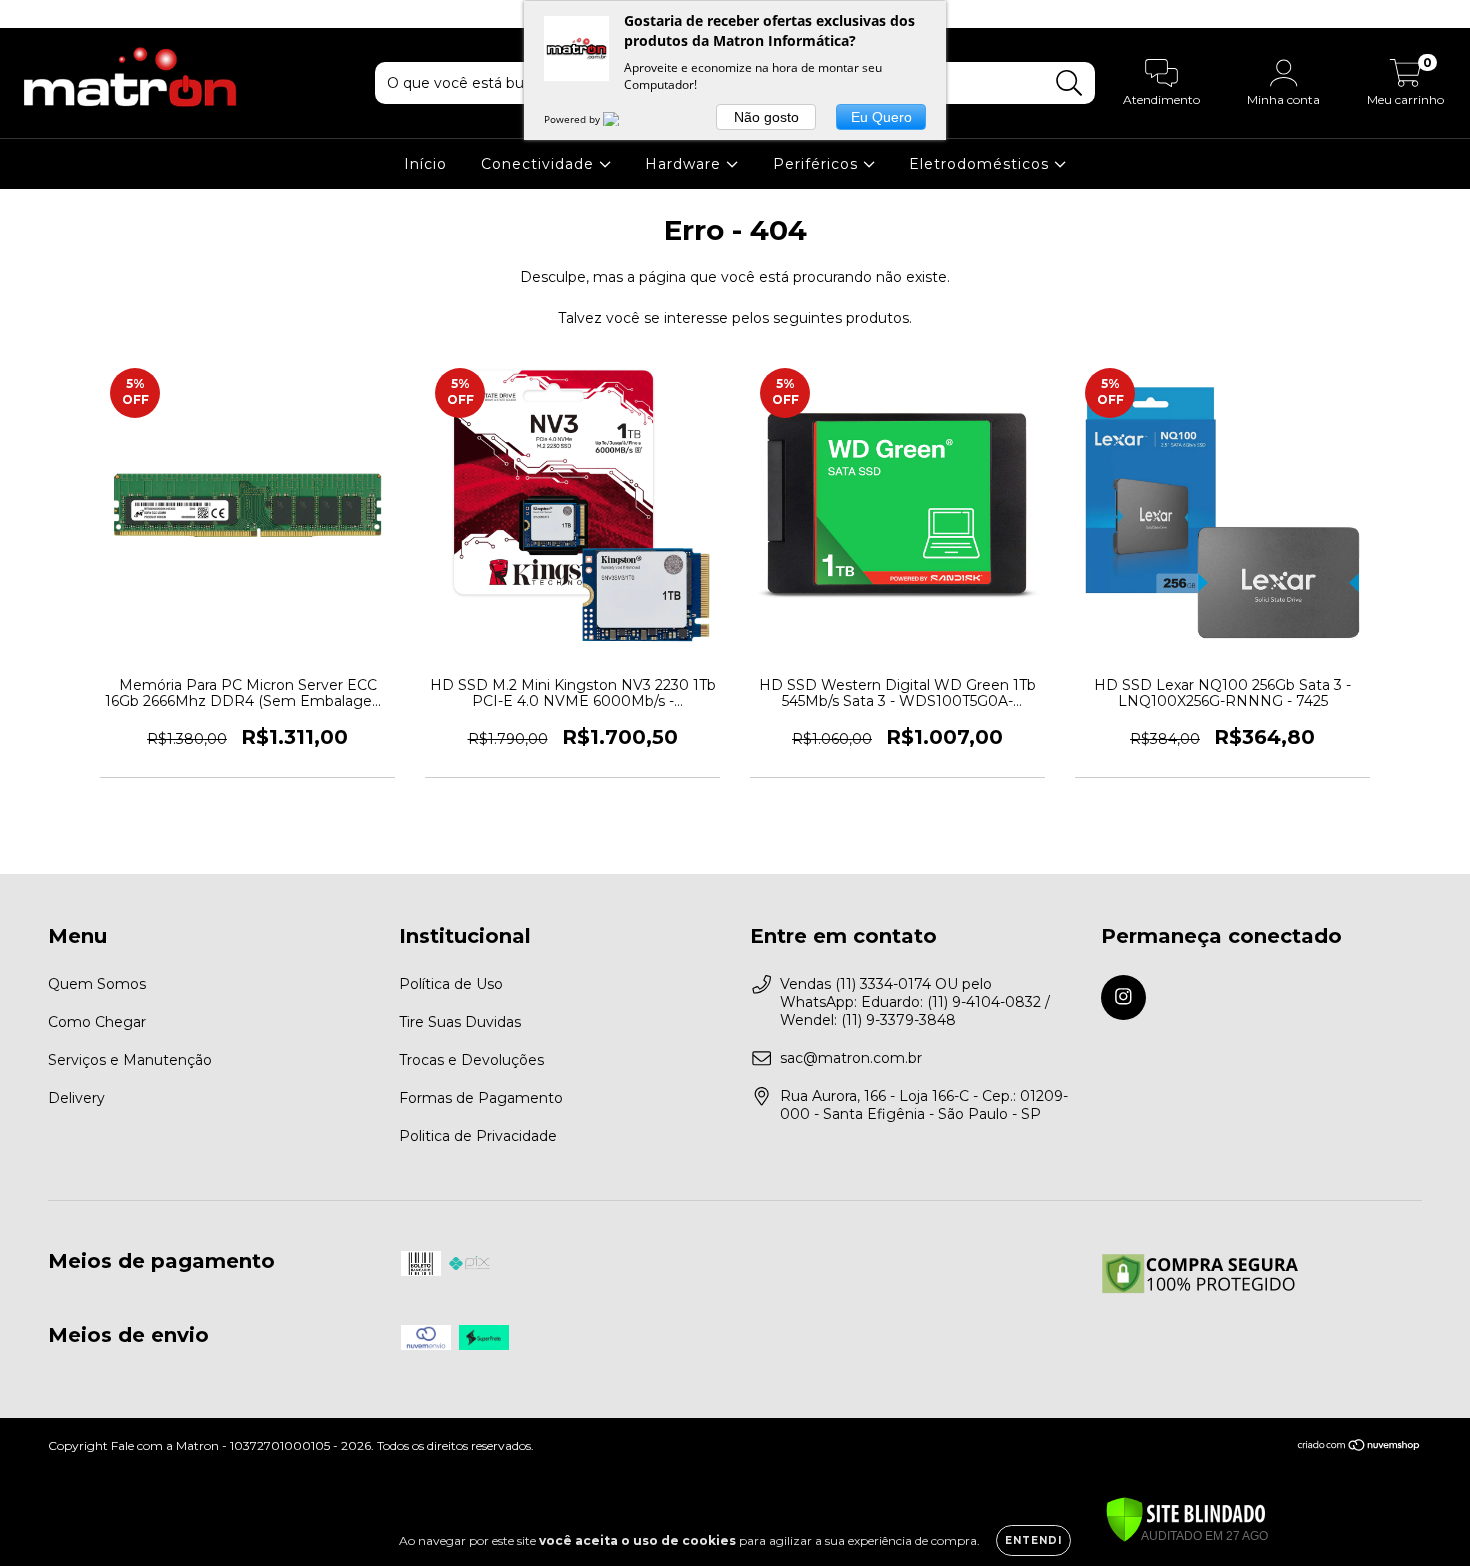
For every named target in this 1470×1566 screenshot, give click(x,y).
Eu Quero (881, 117)
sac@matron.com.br (851, 1058)
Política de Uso (451, 984)
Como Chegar (97, 1022)
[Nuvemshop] (1359, 1447)
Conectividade (540, 164)
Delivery (76, 1098)
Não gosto (766, 117)
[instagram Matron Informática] (28, 14)
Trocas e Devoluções (471, 1060)
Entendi (1033, 1540)
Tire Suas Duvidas (460, 1022)
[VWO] (623, 119)
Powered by (573, 119)
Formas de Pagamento (481, 1098)
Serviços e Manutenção (130, 1060)
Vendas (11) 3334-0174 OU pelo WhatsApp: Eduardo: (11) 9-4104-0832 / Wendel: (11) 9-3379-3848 (915, 1002)
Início (425, 164)
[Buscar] (1069, 83)
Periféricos (818, 164)
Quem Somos (97, 984)
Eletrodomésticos (981, 164)
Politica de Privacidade (478, 1136)
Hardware (685, 164)
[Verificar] (1186, 1521)
